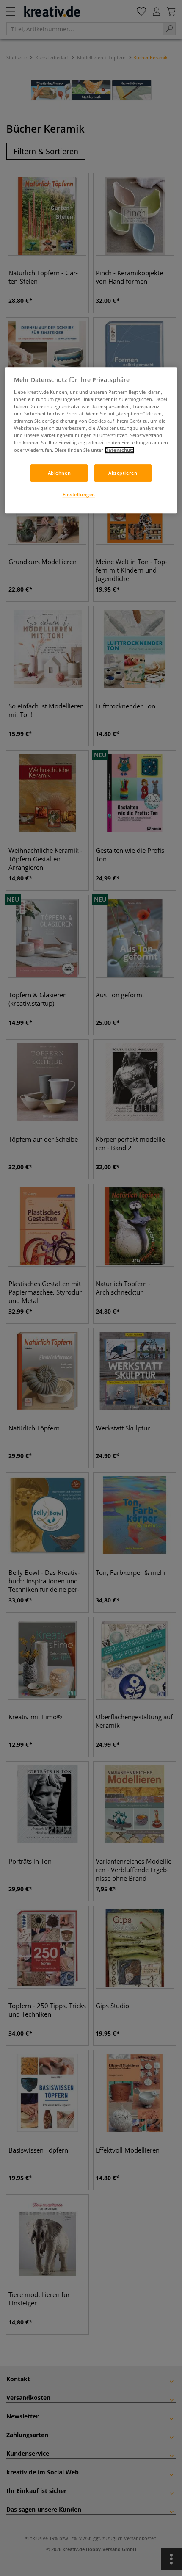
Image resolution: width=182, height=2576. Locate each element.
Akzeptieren (123, 473)
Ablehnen (59, 473)
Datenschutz (120, 450)
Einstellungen (79, 494)
